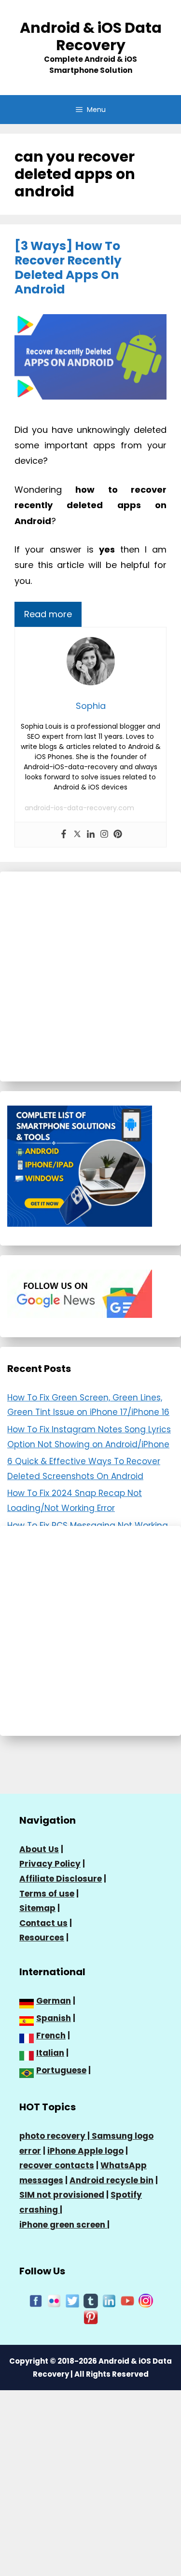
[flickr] (54, 2300)
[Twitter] (77, 835)
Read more (48, 614)
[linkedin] (109, 2300)
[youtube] (127, 2300)
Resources (42, 1938)
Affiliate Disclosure (61, 1879)
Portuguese (61, 2070)
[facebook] (36, 2300)
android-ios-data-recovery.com (79, 808)
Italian (50, 2053)
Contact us (43, 1923)
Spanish (54, 2018)
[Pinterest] (118, 835)
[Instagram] (104, 835)
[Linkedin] (91, 835)
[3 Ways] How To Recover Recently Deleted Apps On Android (68, 268)
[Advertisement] (90, 976)
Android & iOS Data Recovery (91, 36)
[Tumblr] (91, 2300)
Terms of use (47, 1894)
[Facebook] (64, 835)
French (51, 2036)
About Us (39, 1849)
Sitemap (37, 1908)
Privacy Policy (50, 1864)
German (54, 2001)
